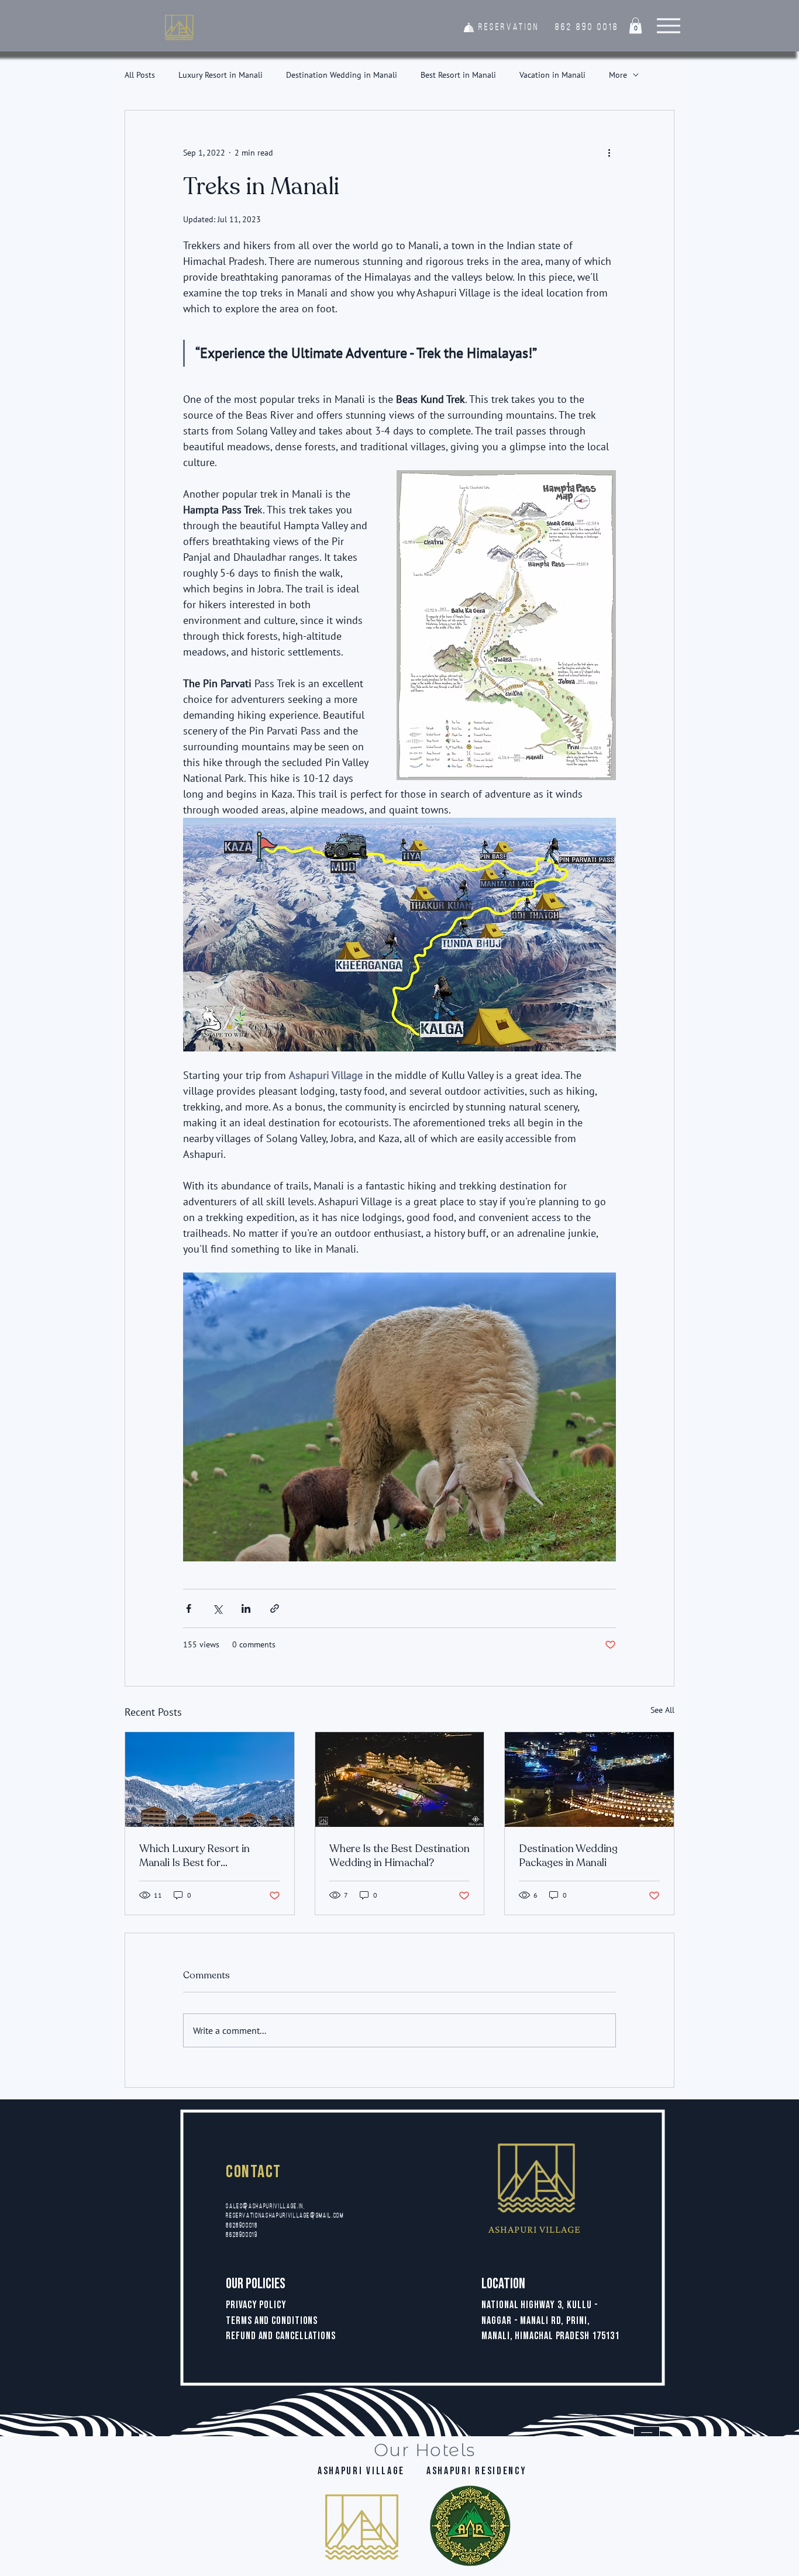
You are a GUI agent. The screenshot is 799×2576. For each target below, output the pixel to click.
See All (662, 1710)
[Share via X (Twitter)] (217, 1608)
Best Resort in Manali (458, 75)
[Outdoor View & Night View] (400, 1780)
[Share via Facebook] (189, 1608)
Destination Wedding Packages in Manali (568, 1856)
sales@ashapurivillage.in (265, 2207)
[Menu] (668, 25)
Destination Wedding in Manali (342, 75)
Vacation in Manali (552, 75)
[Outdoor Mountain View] (210, 1780)
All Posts (140, 75)
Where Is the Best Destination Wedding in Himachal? (399, 1856)
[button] (636, 25)
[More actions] (609, 153)
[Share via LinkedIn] (246, 1608)
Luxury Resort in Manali (221, 75)
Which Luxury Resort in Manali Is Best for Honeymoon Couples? (194, 1856)
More (618, 75)
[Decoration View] (589, 1780)
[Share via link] (275, 1608)
